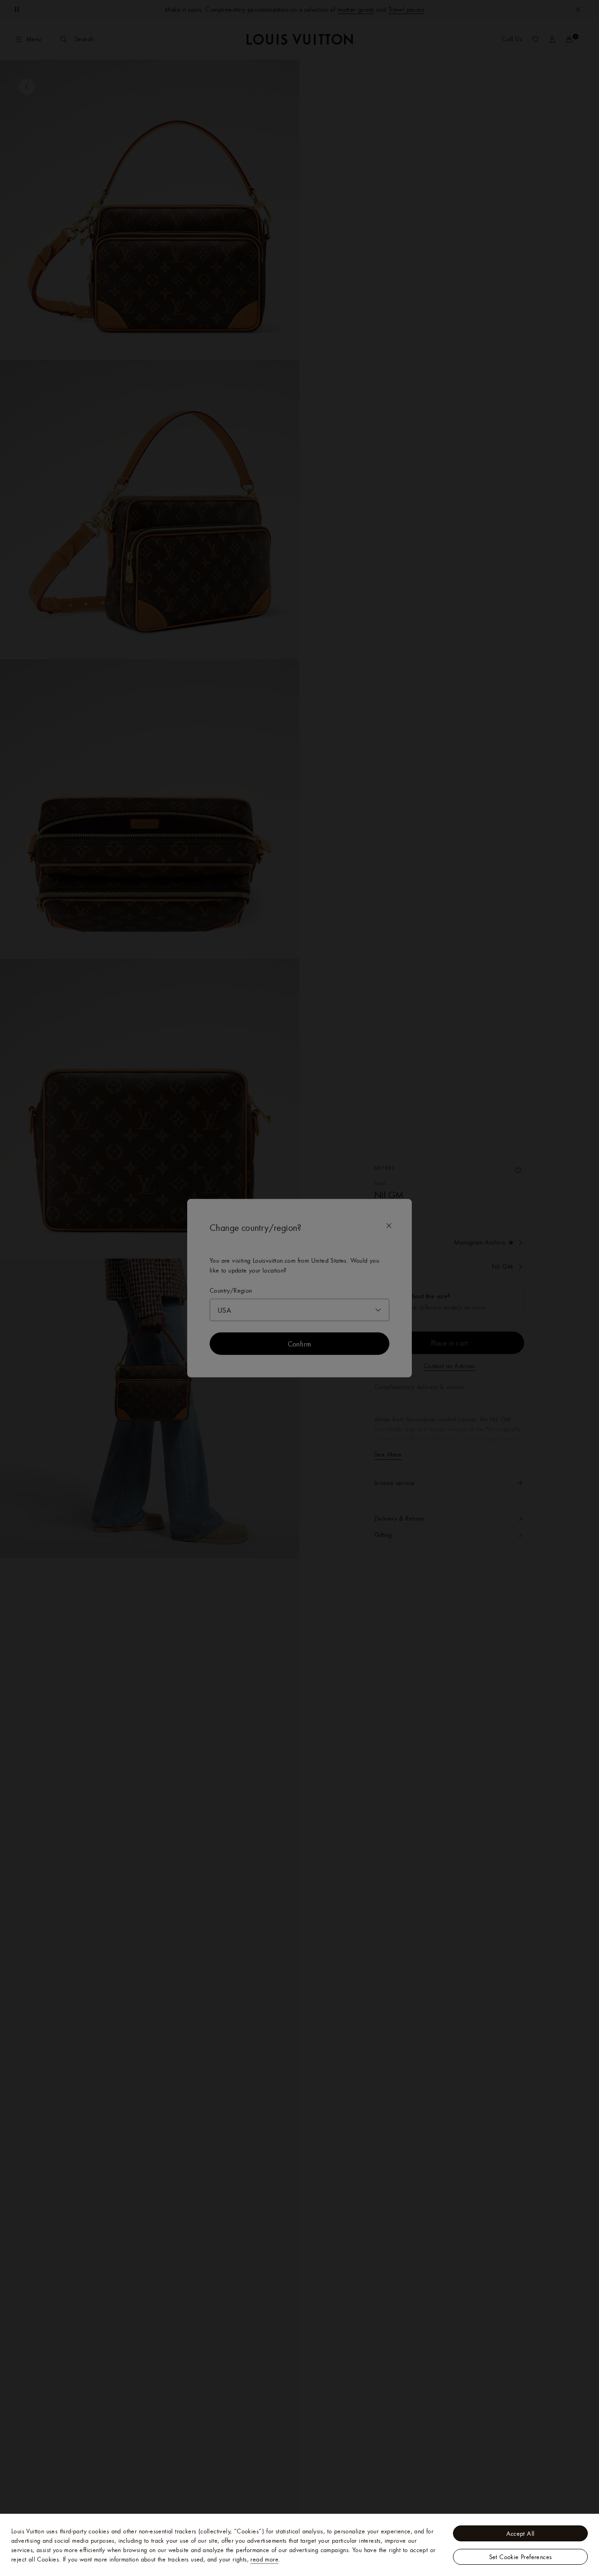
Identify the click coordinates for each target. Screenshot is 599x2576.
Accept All (521, 2533)
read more (264, 2559)
